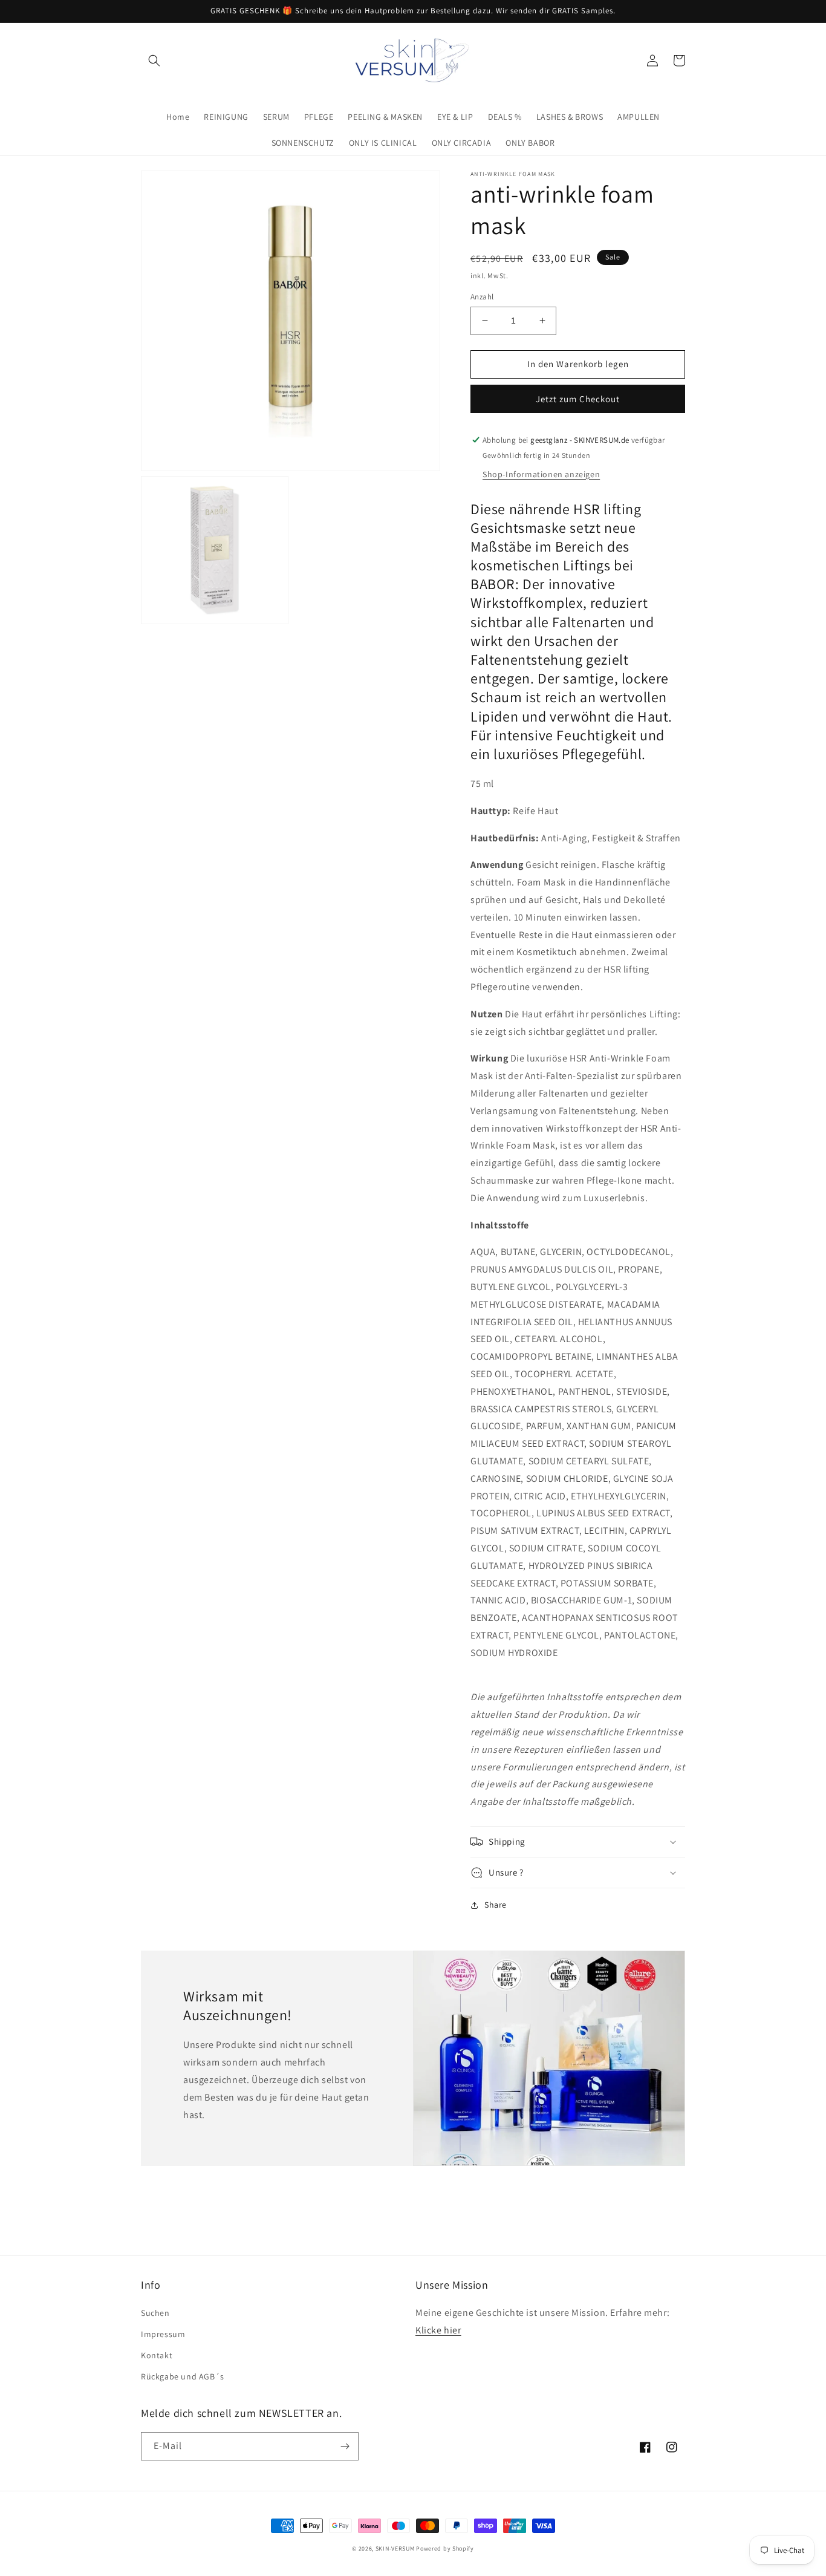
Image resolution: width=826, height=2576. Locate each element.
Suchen (155, 2313)
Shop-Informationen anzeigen (541, 474)
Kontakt (157, 2355)
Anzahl (482, 297)
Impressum (163, 2334)
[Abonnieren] (345, 2446)
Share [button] (496, 1905)
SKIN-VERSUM (395, 2548)
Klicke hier (438, 2330)
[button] (154, 60)
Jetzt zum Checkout (578, 399)
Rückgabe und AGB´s (183, 2376)
